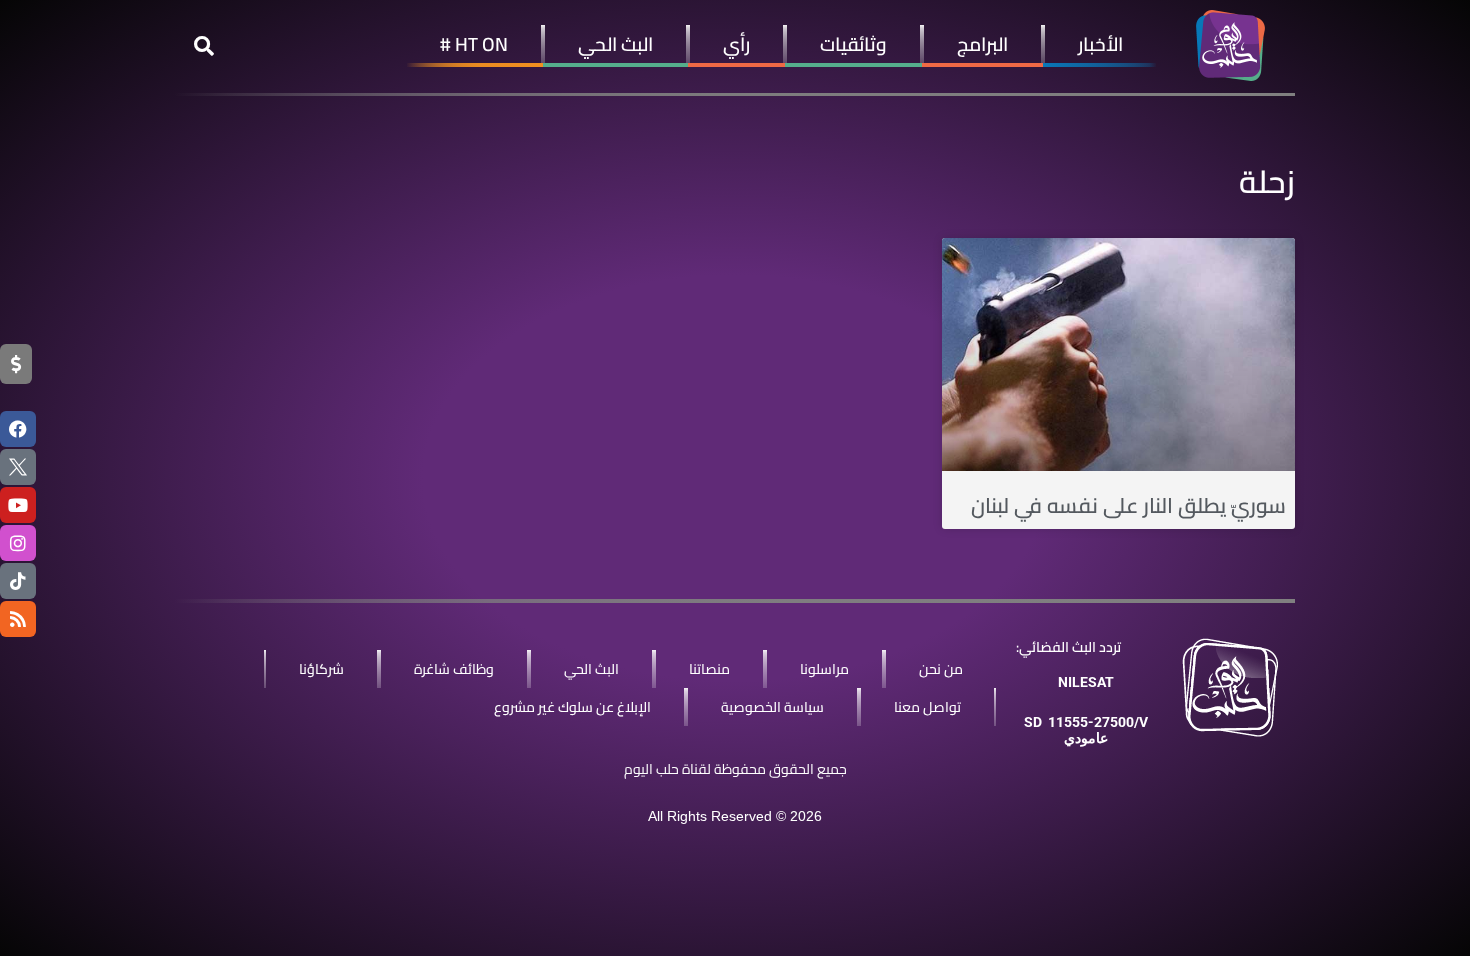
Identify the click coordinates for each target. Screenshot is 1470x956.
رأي (736, 44)
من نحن (941, 669)
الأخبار (1100, 44)
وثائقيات (853, 44)
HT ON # (474, 44)
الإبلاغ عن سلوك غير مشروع (572, 707)
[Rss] (18, 619)
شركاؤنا (321, 669)
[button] (204, 46)
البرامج (982, 44)
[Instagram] (18, 543)
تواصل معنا (927, 707)
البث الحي (615, 44)
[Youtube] (18, 505)
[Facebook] (18, 429)
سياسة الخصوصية (772, 707)
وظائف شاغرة (454, 669)
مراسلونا (824, 669)
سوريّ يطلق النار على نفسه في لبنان (1128, 505)
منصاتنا (709, 669)
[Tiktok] (18, 581)
